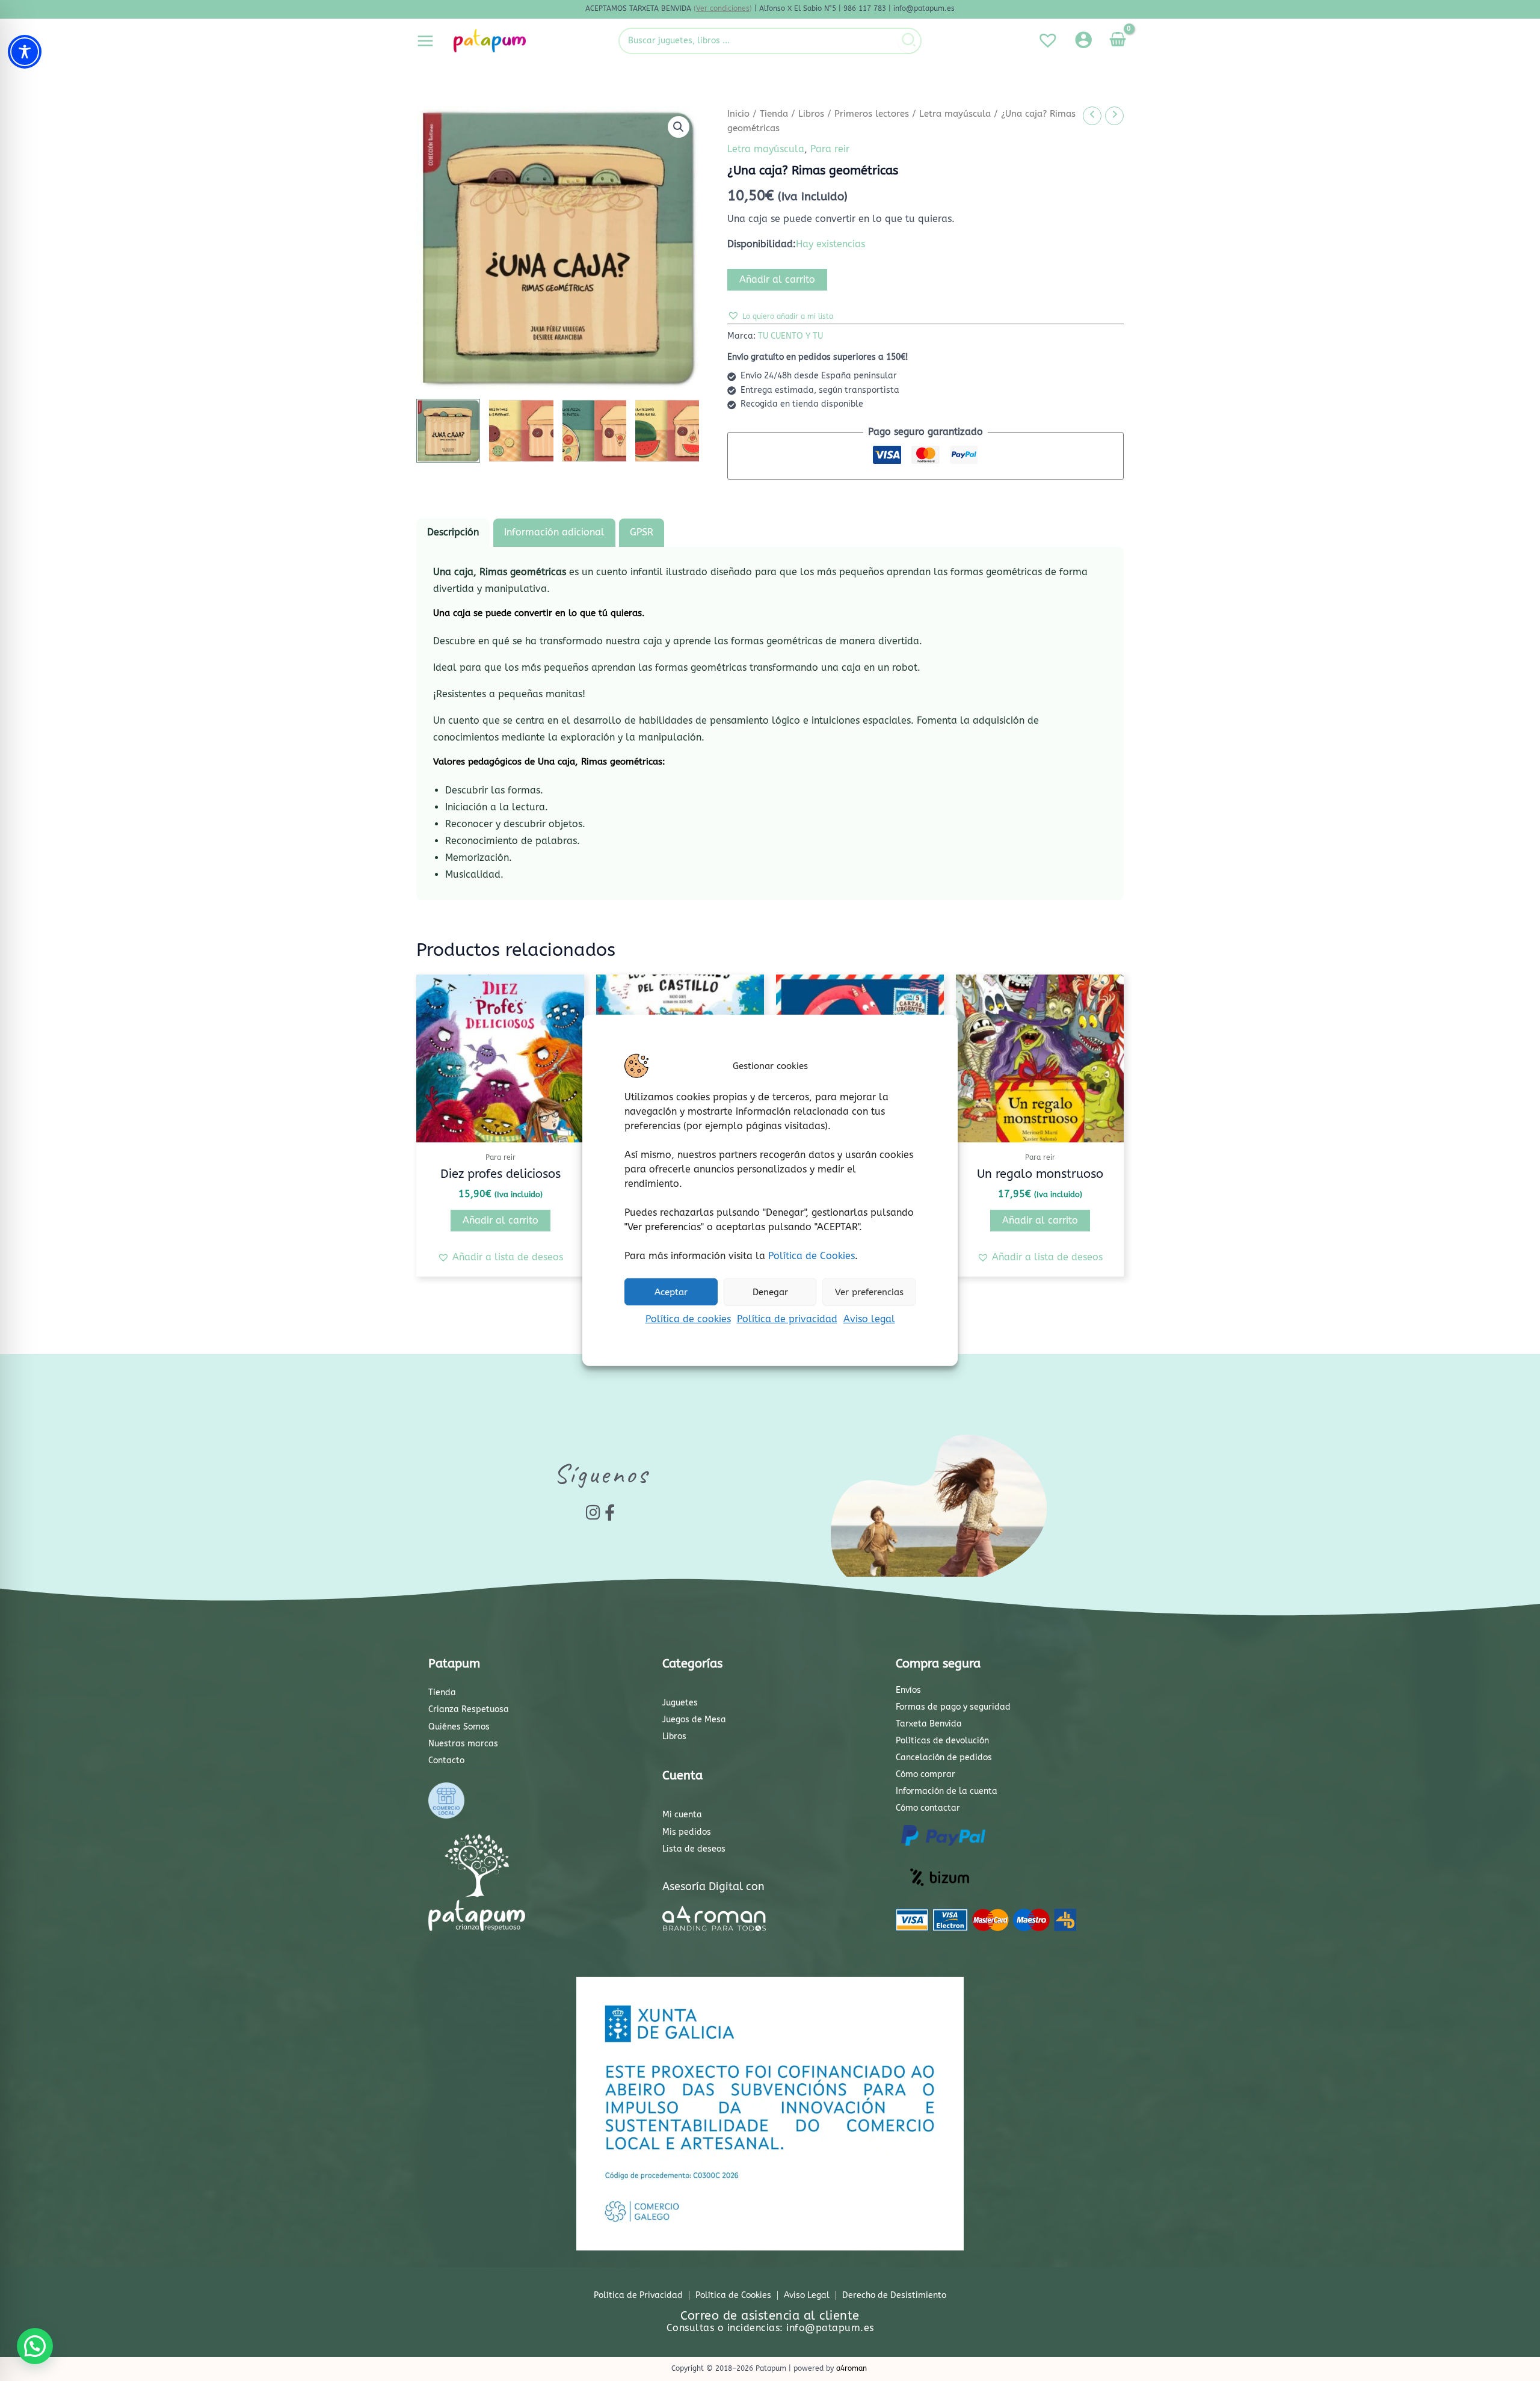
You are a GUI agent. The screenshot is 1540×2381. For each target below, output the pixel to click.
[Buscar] (909, 41)
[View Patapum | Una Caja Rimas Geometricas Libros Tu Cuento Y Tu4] (667, 431)
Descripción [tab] (453, 532)
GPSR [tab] (642, 532)
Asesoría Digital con (713, 1887)
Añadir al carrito (777, 279)
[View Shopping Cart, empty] (1117, 41)
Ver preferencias (869, 1292)
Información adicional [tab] (554, 532)
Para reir (830, 149)
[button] (679, 127)
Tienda (774, 114)
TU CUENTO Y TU (790, 336)
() (723, 8)
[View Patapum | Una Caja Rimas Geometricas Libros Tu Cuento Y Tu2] (521, 431)
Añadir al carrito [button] (500, 1220)
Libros (811, 114)
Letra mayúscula (955, 114)
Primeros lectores (872, 114)
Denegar (770, 1292)
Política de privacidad (787, 1319)
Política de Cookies (812, 1256)
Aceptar (671, 1292)
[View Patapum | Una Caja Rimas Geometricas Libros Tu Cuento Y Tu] (448, 431)
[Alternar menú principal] (425, 40)
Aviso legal (869, 1319)
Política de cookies (688, 1319)
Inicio (738, 114)
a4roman (852, 2368)
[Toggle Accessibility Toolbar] (25, 52)
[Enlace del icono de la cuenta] (1083, 40)
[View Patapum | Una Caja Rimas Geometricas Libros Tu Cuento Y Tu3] (594, 431)
